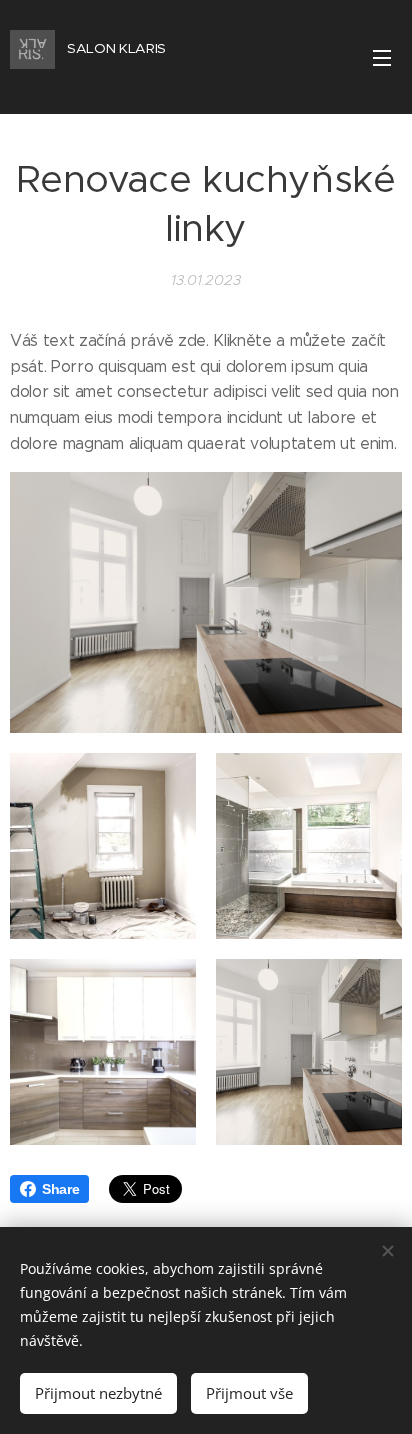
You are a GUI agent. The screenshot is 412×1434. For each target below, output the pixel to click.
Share (60, 1189)
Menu (382, 57)
